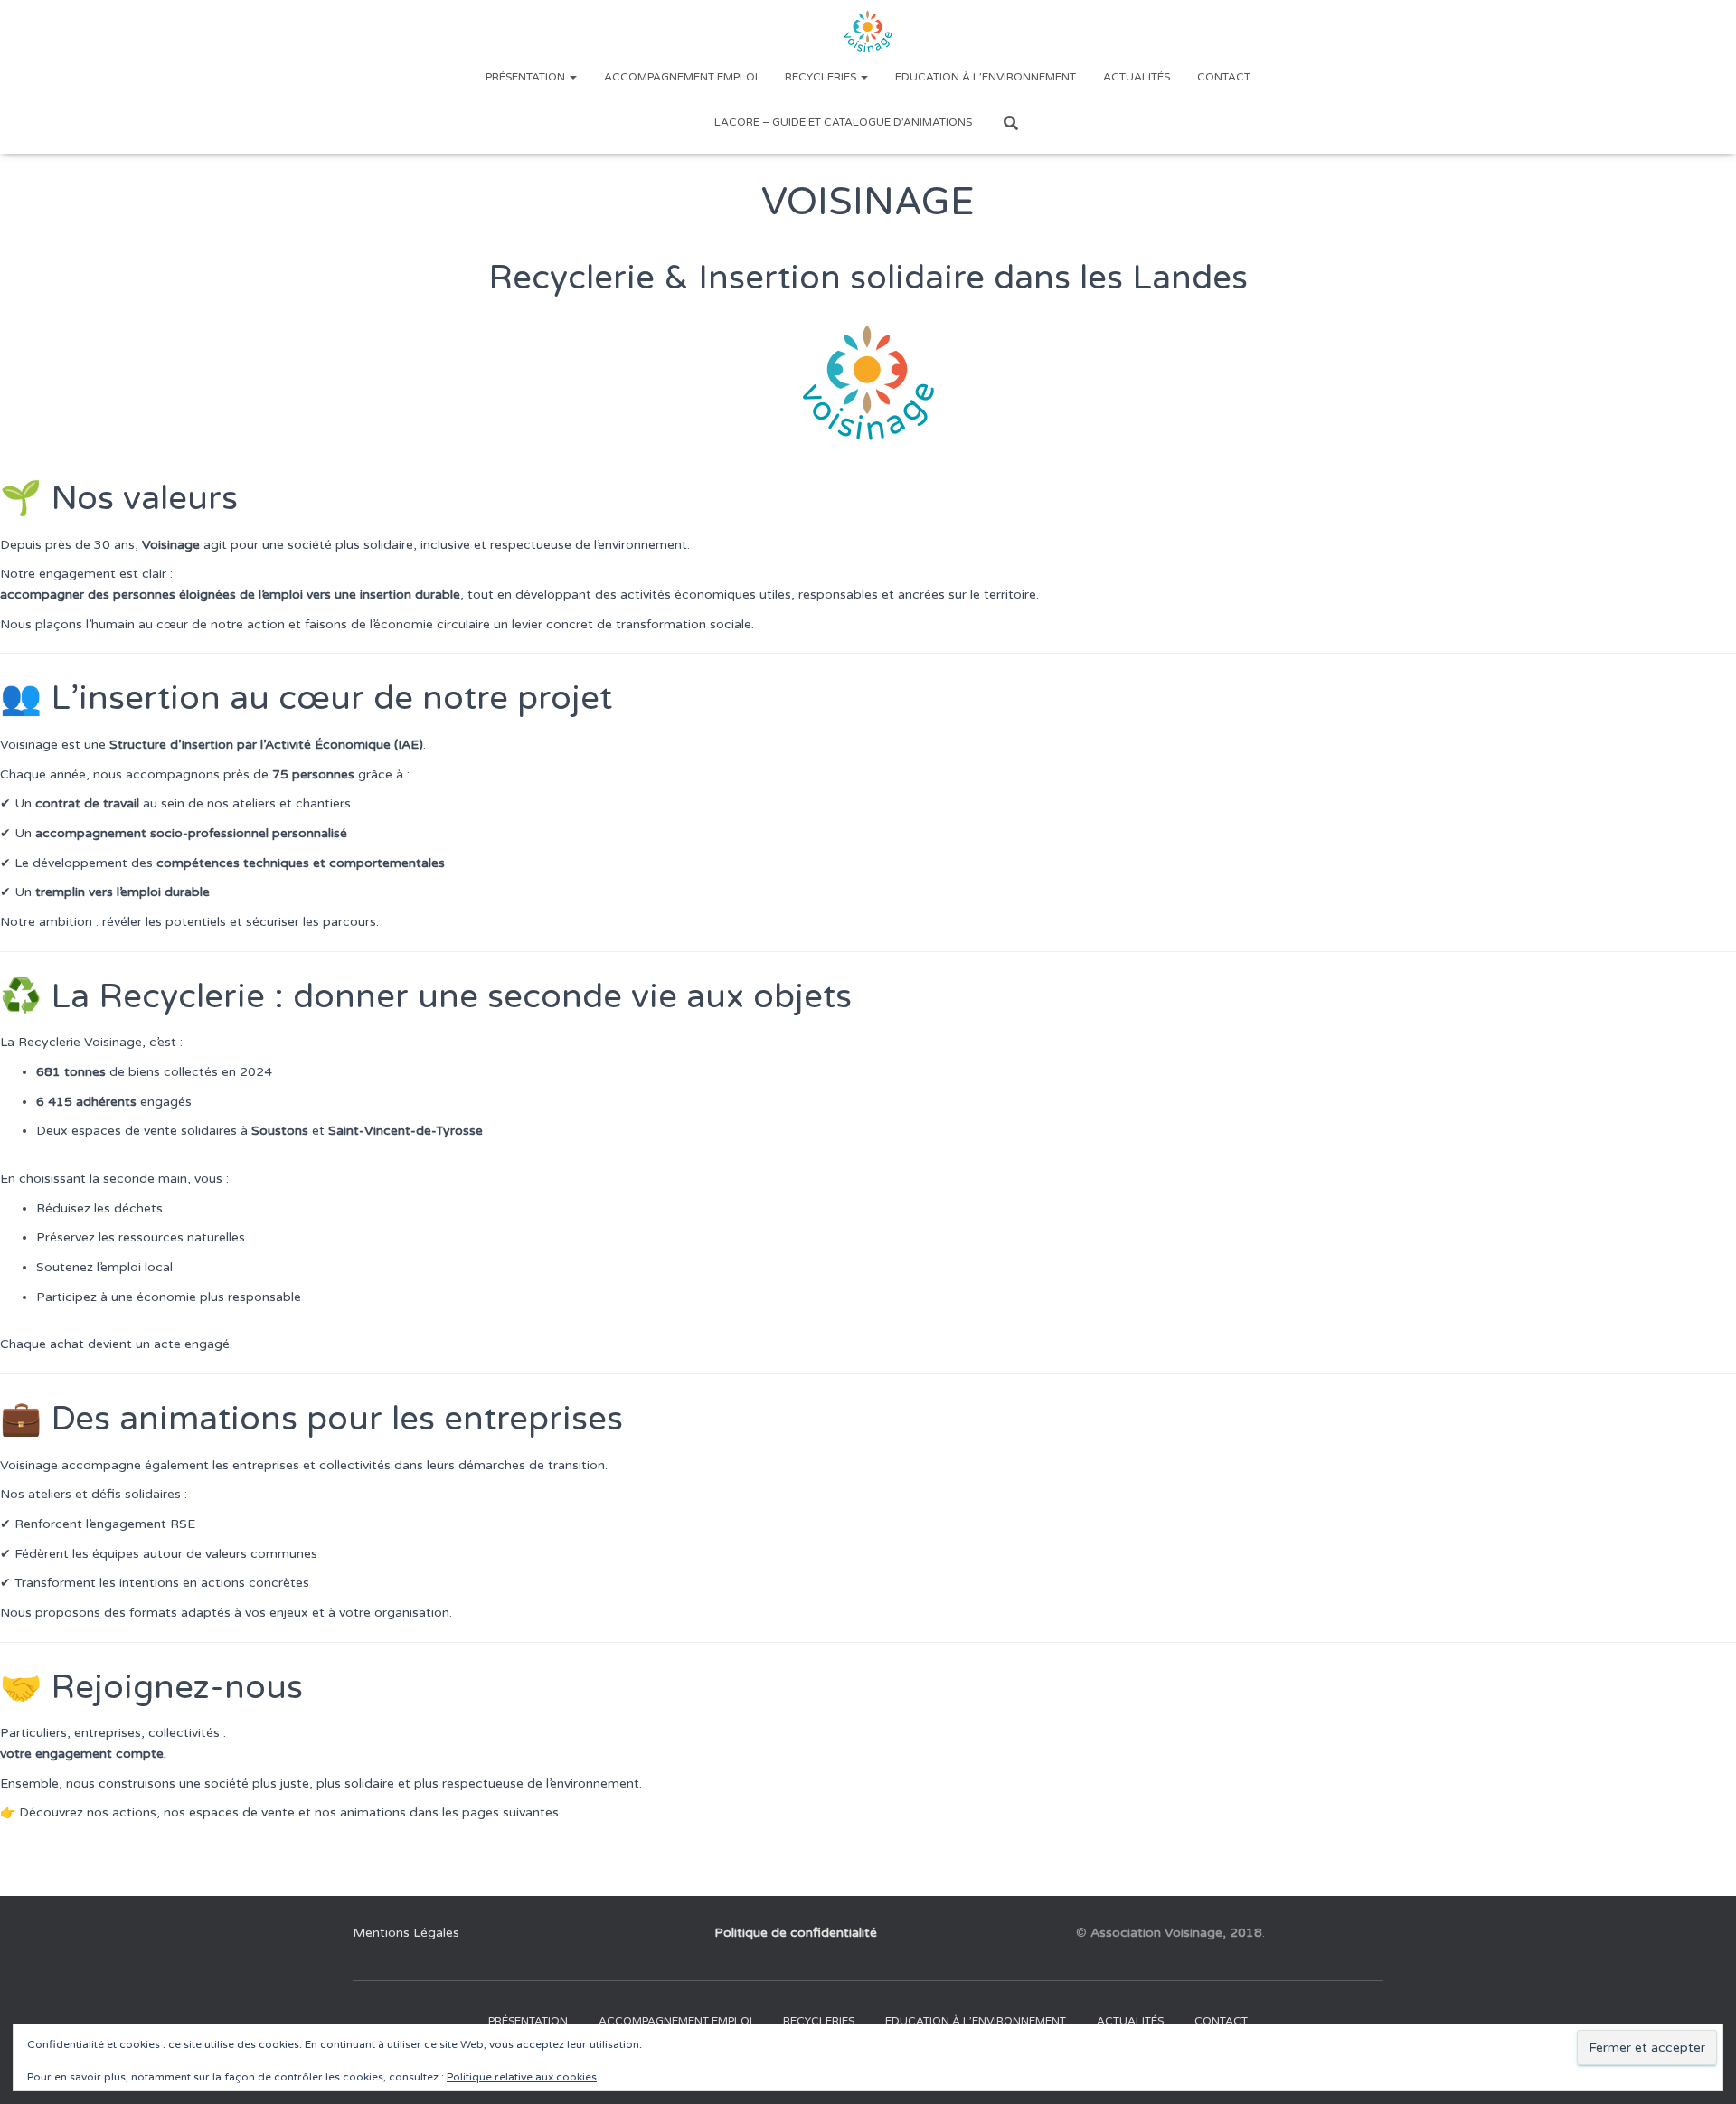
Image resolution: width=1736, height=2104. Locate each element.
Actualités (1137, 77)
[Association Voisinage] (868, 32)
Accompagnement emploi (681, 77)
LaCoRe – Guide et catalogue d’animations (843, 122)
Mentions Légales (406, 1933)
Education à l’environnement (986, 77)
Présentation (527, 77)
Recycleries (822, 77)
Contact (1224, 77)
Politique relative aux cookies (522, 2077)
